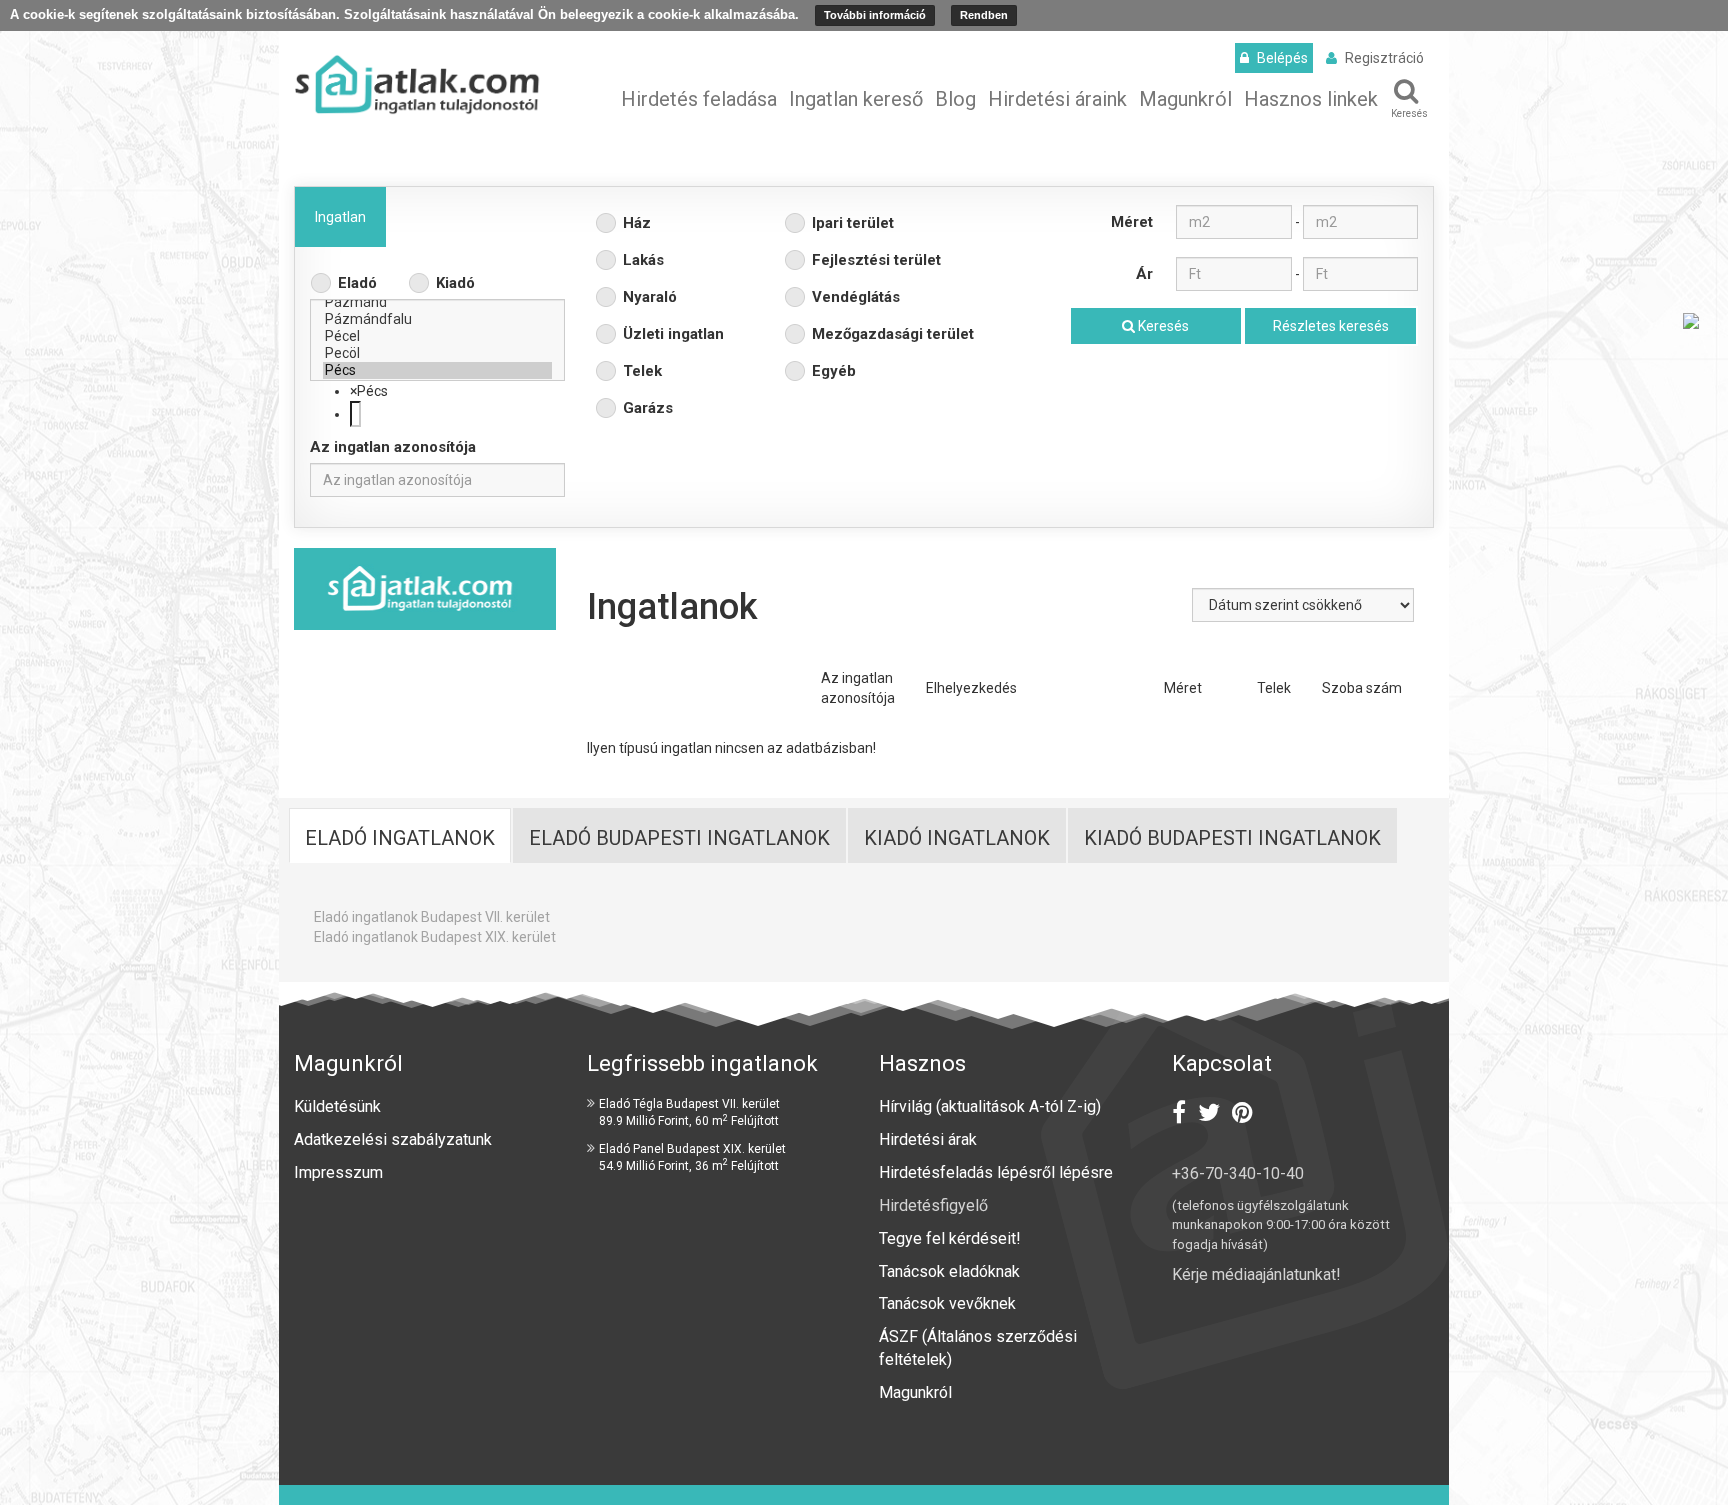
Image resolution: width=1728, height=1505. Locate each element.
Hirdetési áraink (1057, 99)
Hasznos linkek (1311, 99)
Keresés (1409, 113)
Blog (955, 99)
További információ (875, 15)
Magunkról (1185, 99)
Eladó (357, 283)
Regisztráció (1384, 58)
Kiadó (455, 283)
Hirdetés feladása (699, 99)
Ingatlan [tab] (340, 217)
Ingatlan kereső (856, 99)
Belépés (1282, 58)
